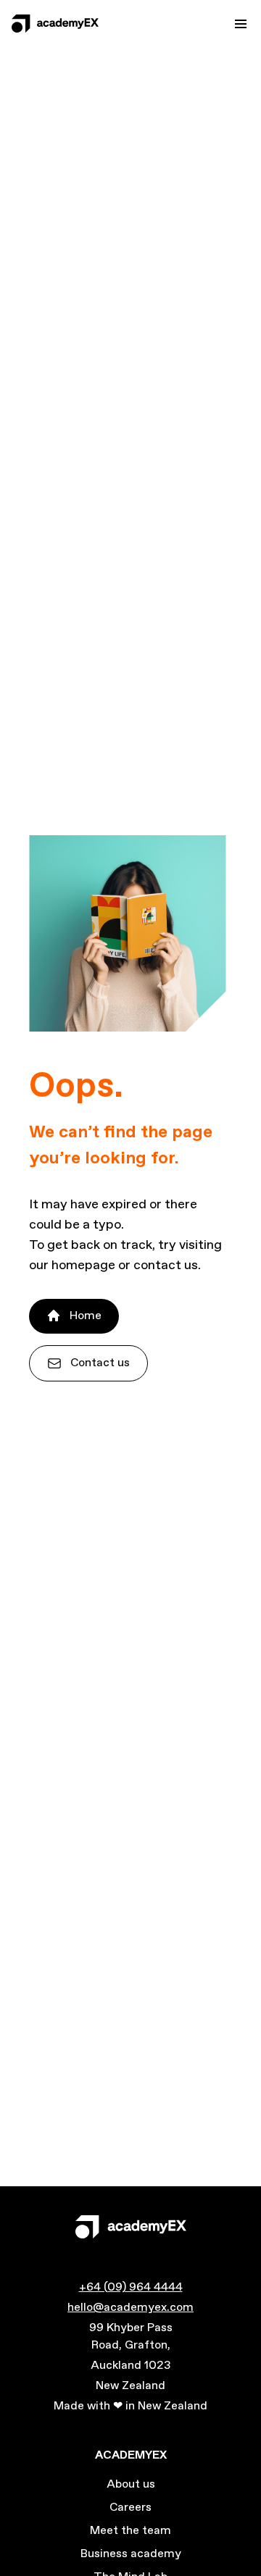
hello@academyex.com (130, 2308)
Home (86, 1316)
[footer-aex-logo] (131, 2227)
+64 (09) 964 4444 (131, 2287)
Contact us (100, 1363)
